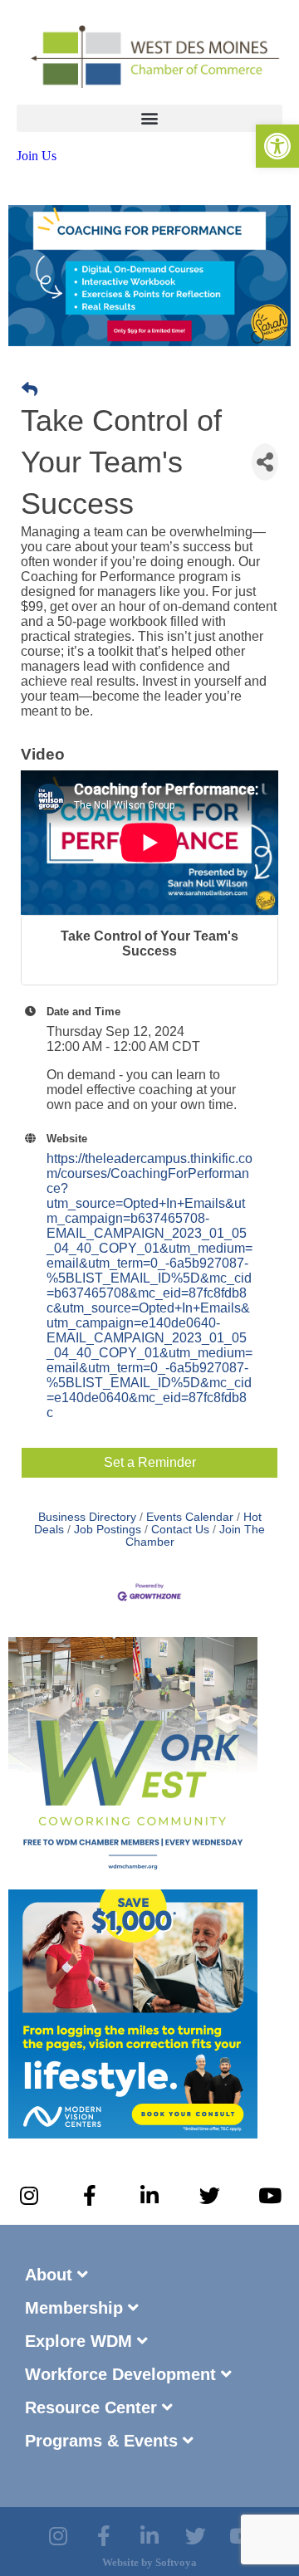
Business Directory (87, 1517)
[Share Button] (265, 462)
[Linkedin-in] (149, 2196)
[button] (149, 118)
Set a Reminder (150, 1462)
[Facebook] (104, 2536)
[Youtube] (270, 2196)
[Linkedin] (149, 2536)
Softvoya (176, 2562)
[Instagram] (29, 2196)
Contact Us (180, 1530)
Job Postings (108, 1530)
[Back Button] (29, 390)
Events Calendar (190, 1517)
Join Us (37, 156)
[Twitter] (210, 2196)
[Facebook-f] (90, 2196)
